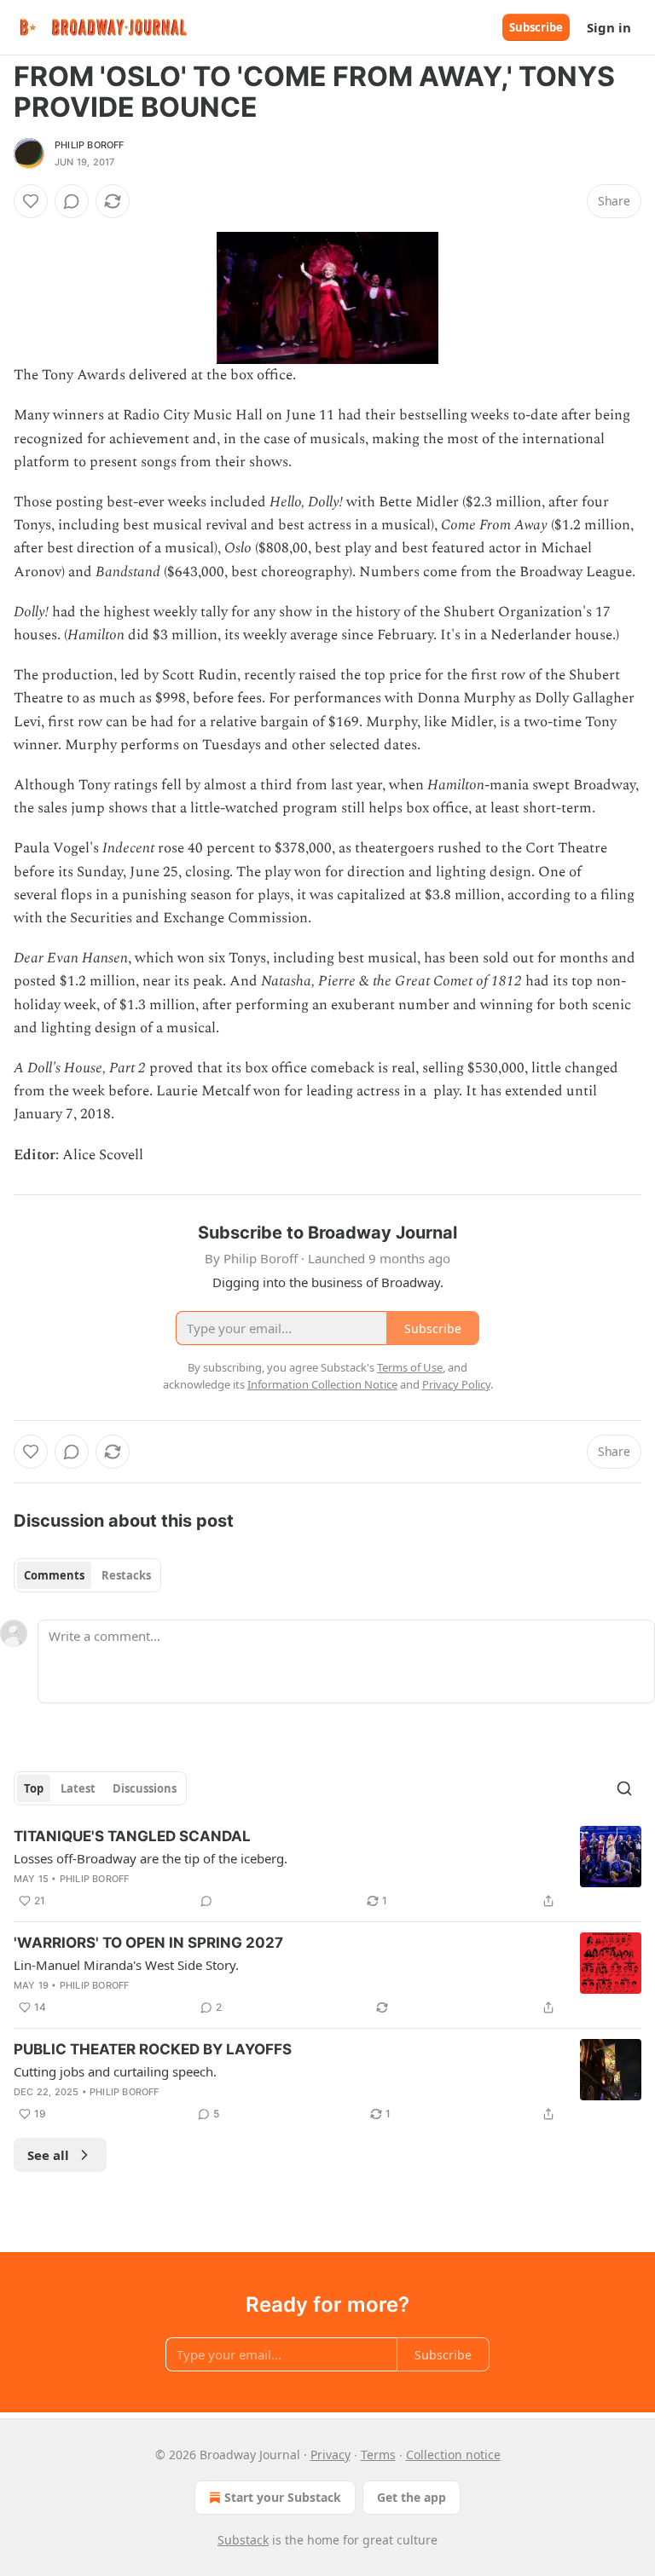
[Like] (31, 201)
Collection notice (453, 2455)
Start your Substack (283, 2497)
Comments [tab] (54, 1575)
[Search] (624, 1788)
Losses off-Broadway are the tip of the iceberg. (151, 1858)
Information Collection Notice (322, 1384)
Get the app (412, 2497)
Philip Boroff (90, 145)
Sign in (609, 27)
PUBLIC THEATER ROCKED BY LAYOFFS (153, 2049)
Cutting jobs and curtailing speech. (115, 2071)
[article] (327, 1868)
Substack (243, 2540)
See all (48, 2155)
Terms (378, 2455)
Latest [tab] (78, 1788)
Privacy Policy (456, 1384)
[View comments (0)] (72, 201)
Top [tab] (34, 1788)
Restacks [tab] (126, 1575)
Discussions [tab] (145, 1788)
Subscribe (536, 27)
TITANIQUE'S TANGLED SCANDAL (132, 1836)
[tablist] (87, 1575)
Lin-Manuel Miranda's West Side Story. (126, 1965)
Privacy (330, 2455)
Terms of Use (410, 1367)
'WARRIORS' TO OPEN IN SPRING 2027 (148, 1943)
